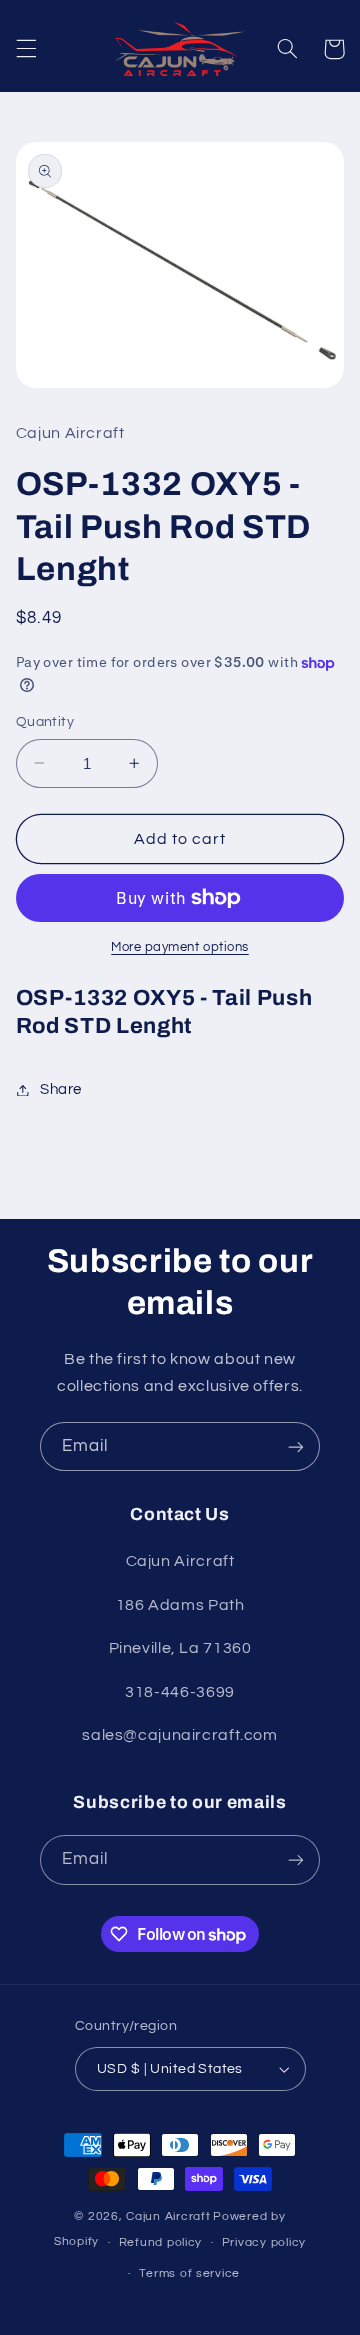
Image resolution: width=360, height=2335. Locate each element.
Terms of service (189, 2273)
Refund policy (161, 2242)
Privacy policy (264, 2242)
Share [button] (61, 1089)
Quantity (45, 722)
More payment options (180, 947)
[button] (26, 49)
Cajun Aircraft (168, 2216)
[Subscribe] (296, 1446)
